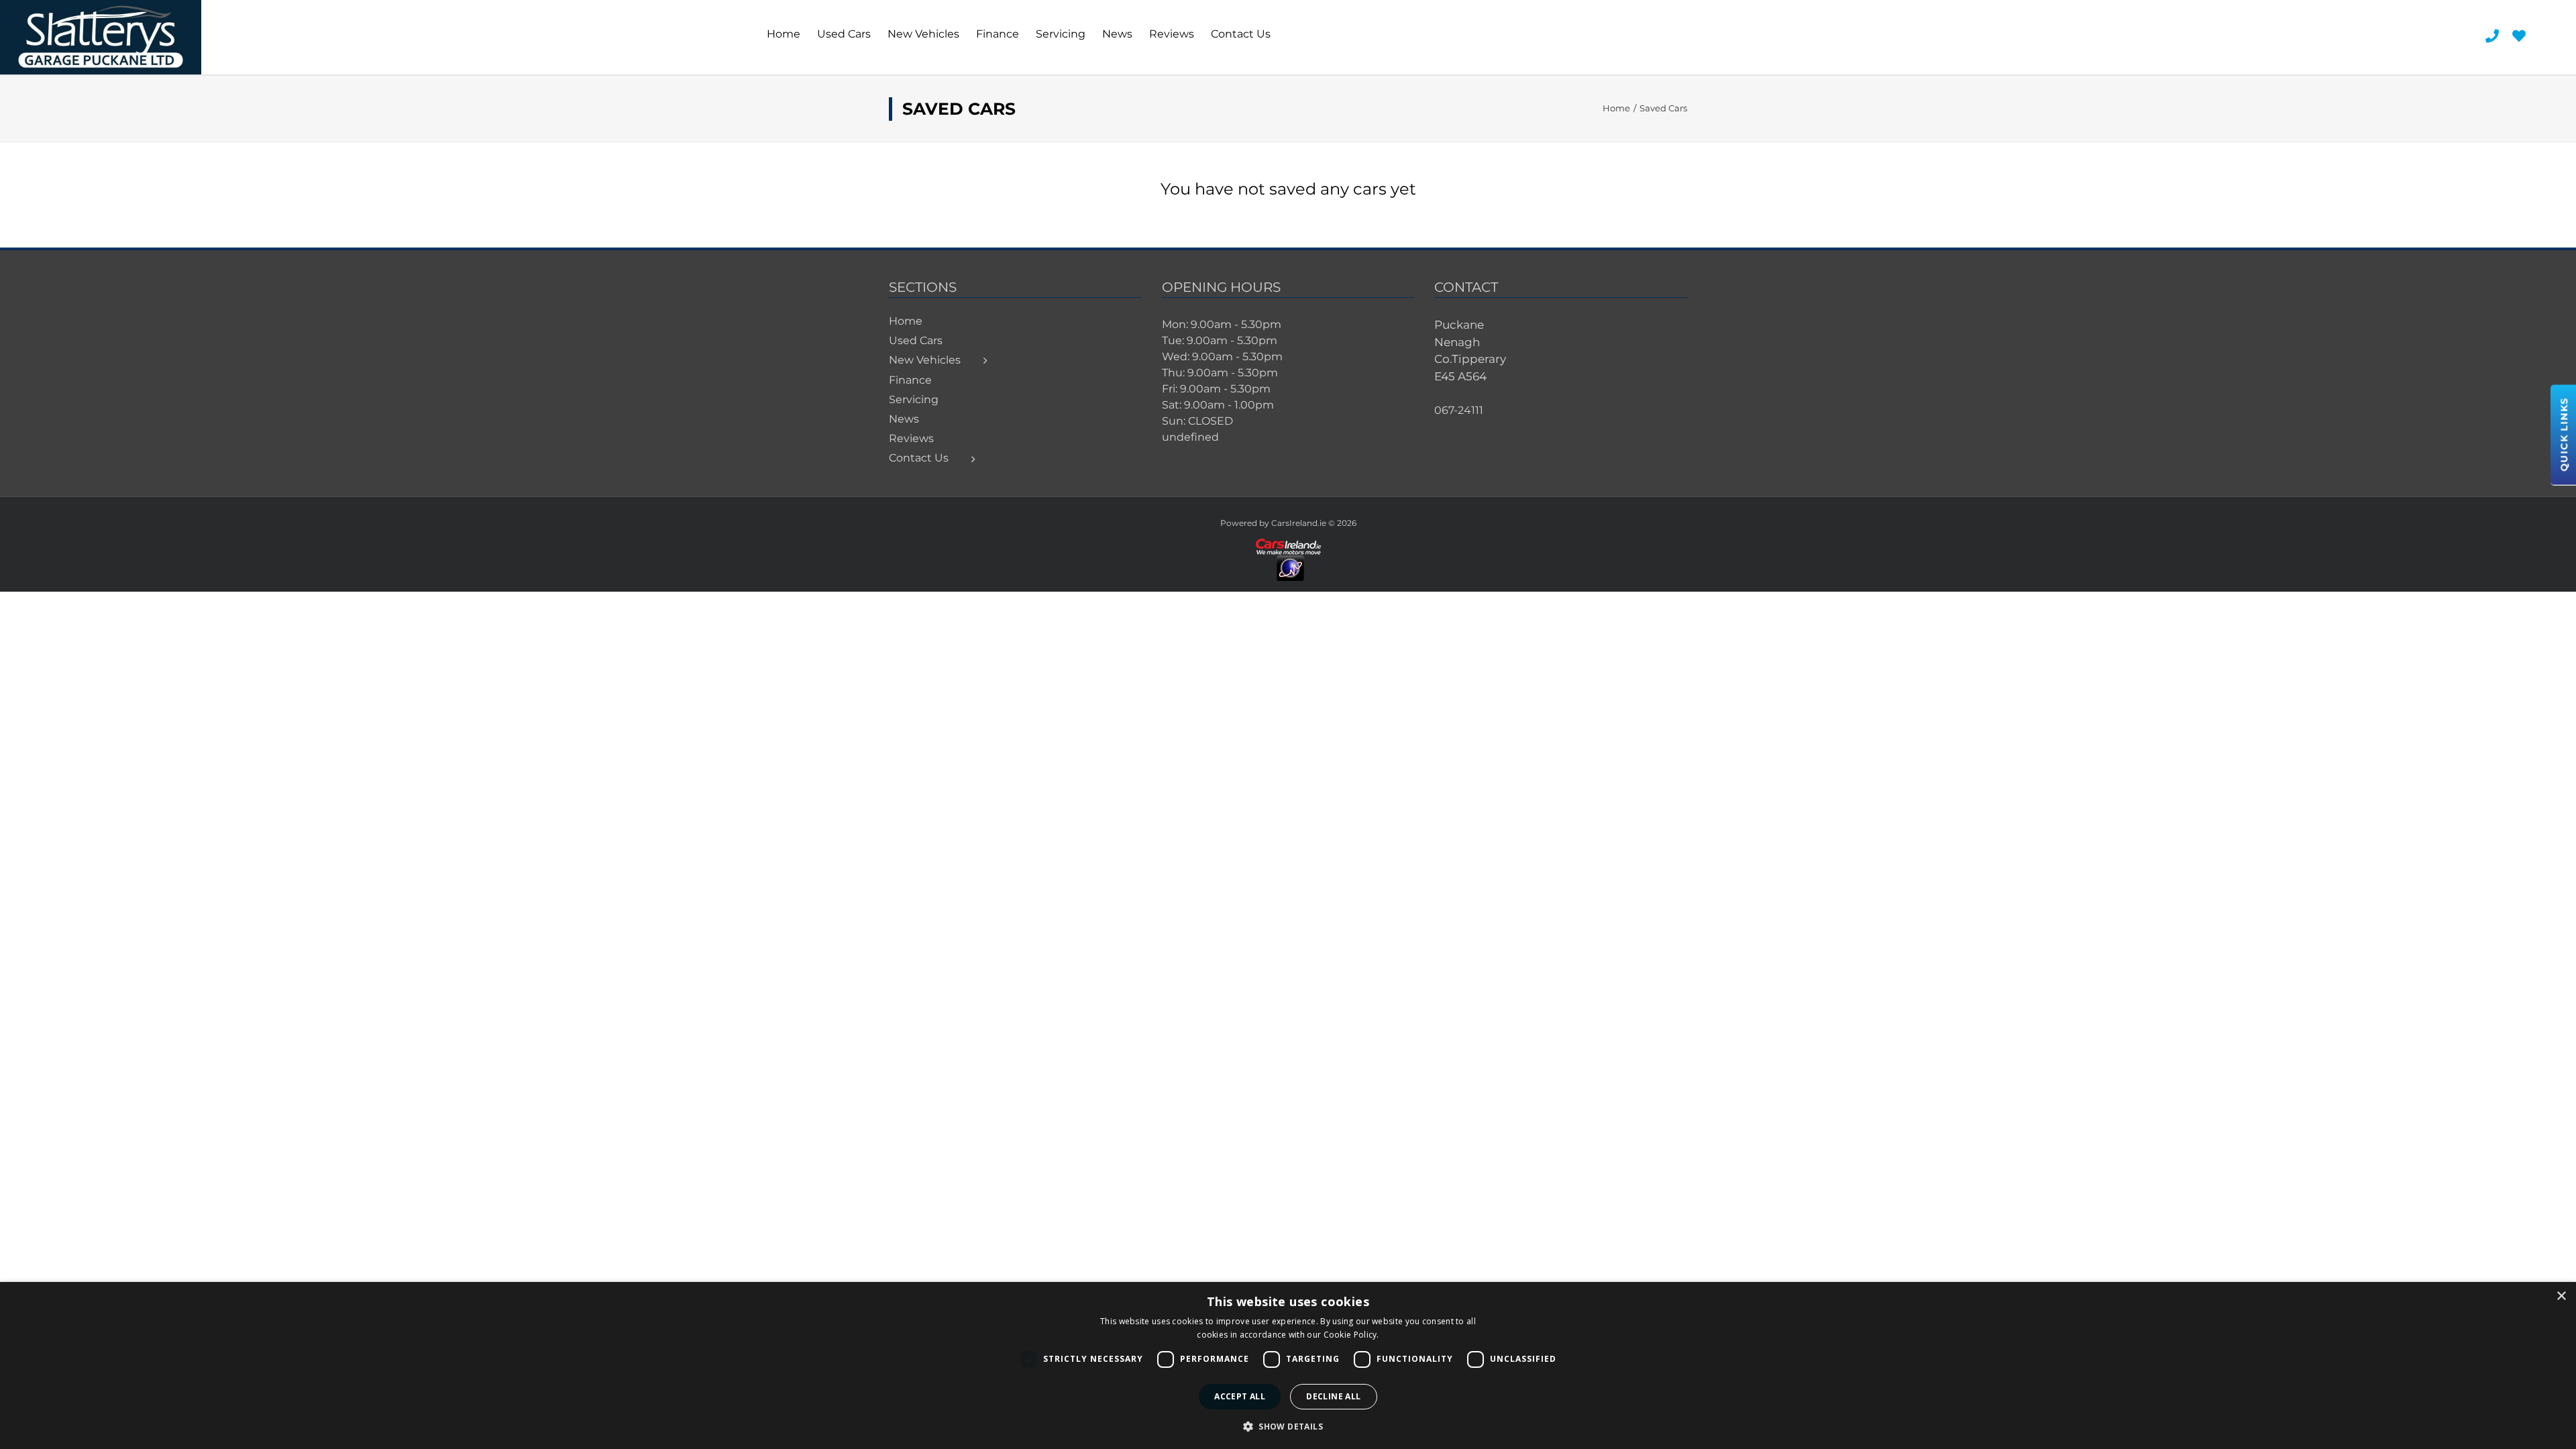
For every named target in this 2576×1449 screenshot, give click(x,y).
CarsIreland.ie (1299, 523)
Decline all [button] (1333, 1396)
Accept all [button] (1240, 1396)
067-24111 (1459, 410)
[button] (1288, 1426)
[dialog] (1288, 1365)
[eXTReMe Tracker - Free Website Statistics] (1290, 561)
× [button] (2561, 1296)
